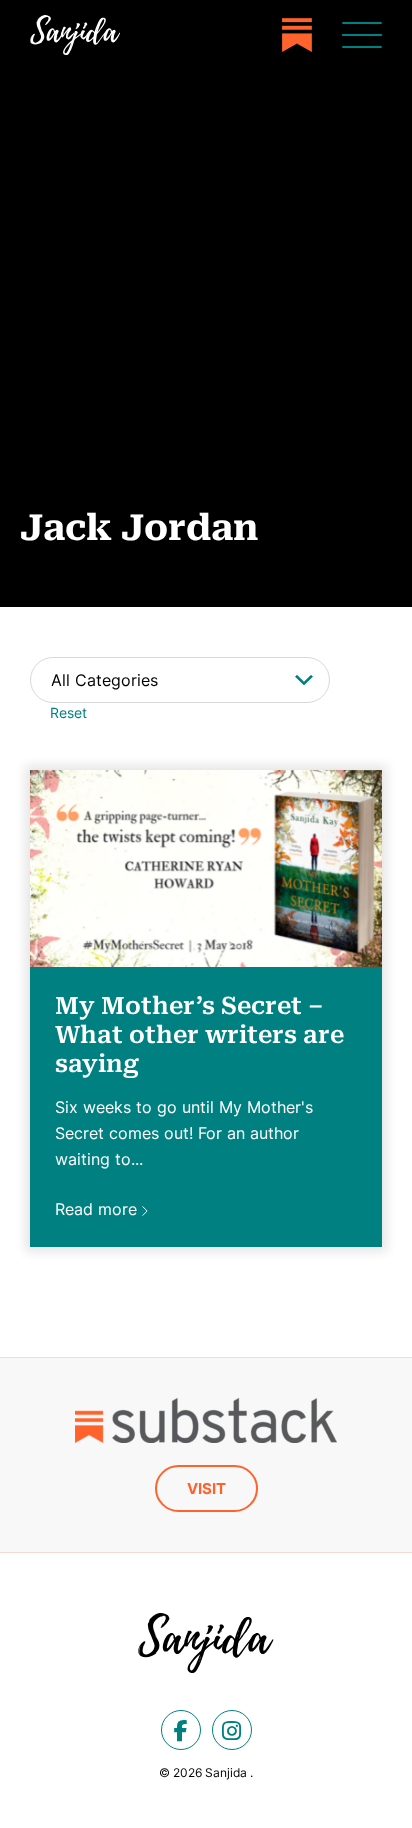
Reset (68, 713)
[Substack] (297, 35)
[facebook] (181, 1730)
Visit (206, 1488)
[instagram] (232, 1730)
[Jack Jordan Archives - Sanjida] (75, 35)
